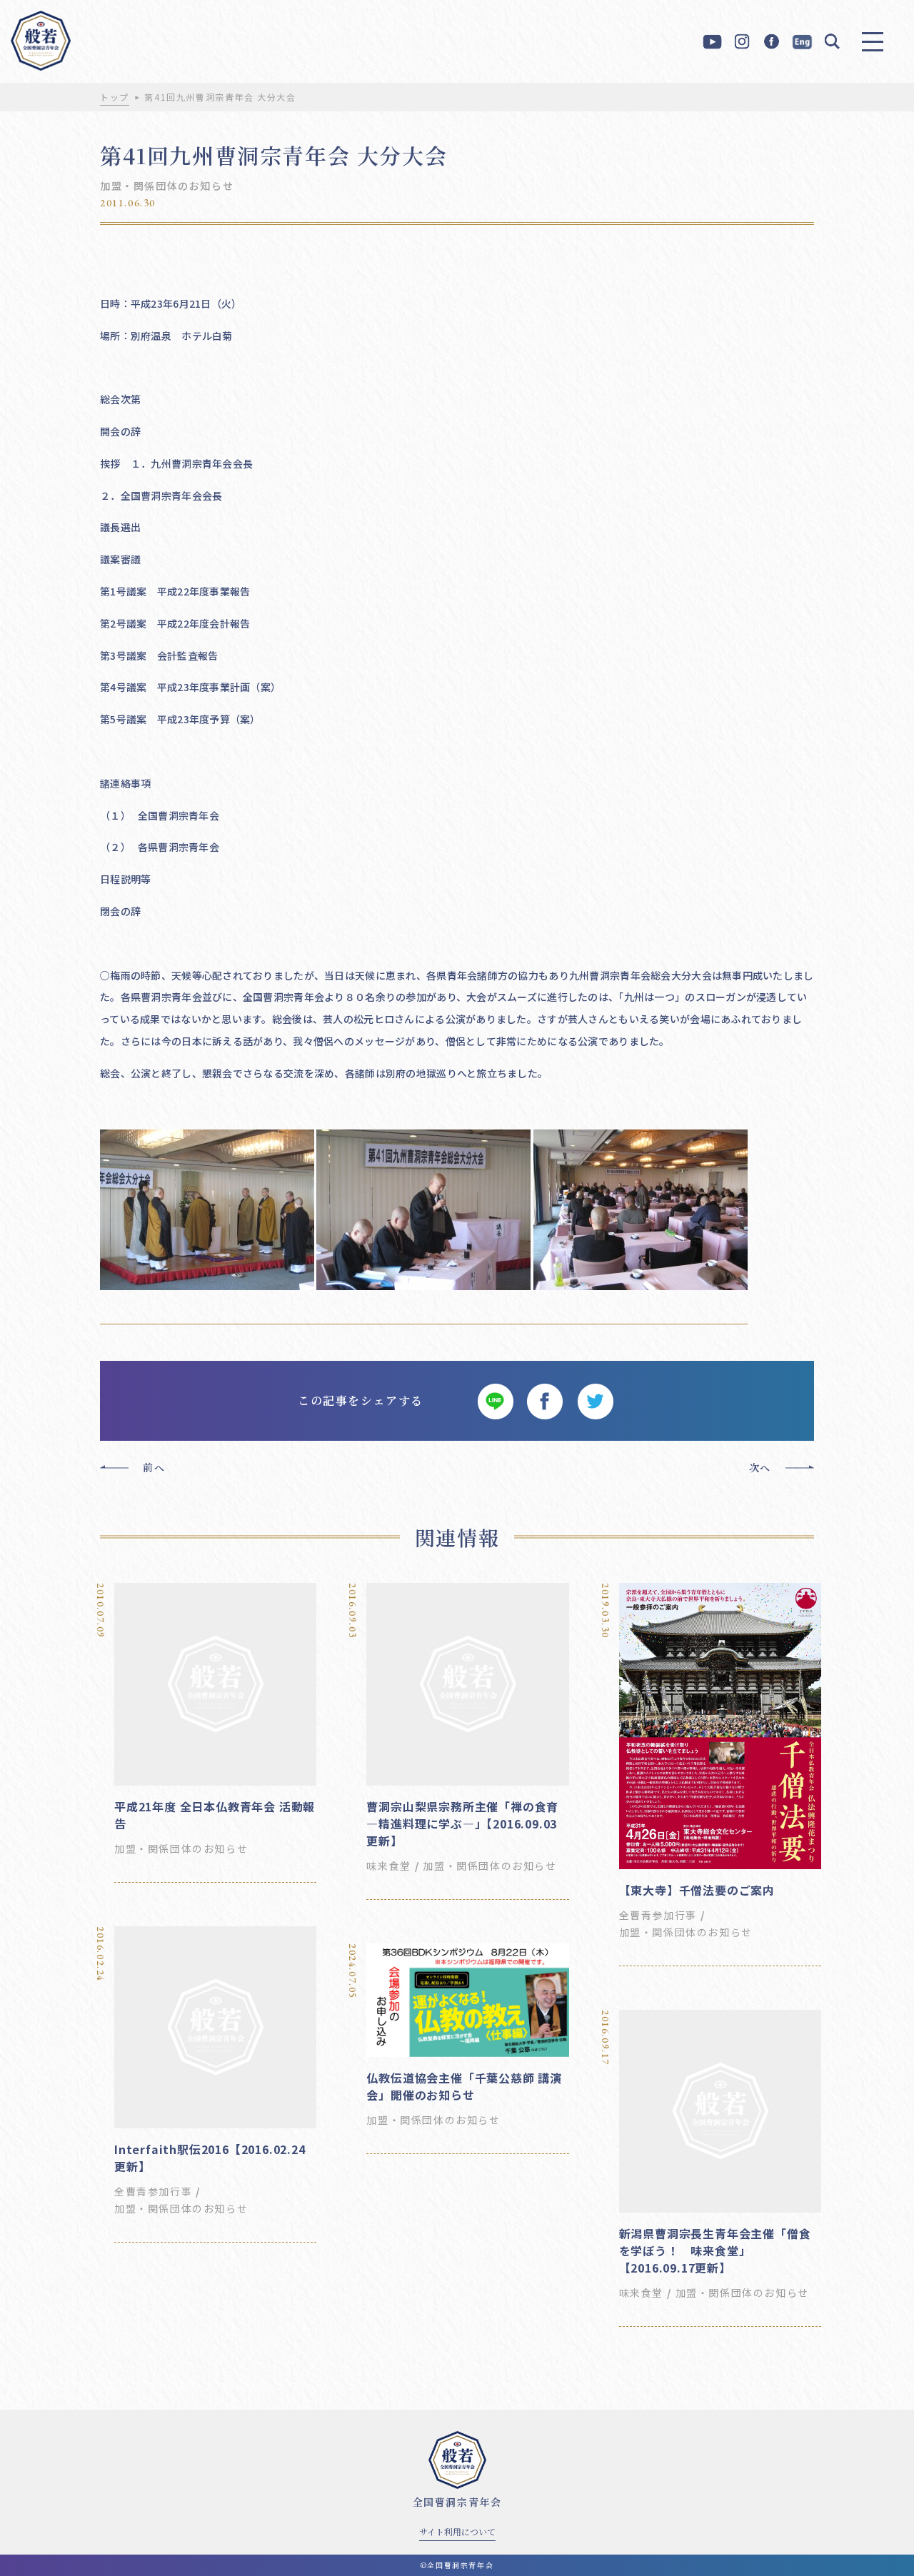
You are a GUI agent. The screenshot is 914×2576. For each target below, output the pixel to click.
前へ (154, 1467)
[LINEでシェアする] (495, 1401)
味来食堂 (388, 1866)
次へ (760, 1467)
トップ (115, 97)
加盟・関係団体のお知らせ (167, 186)
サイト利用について (457, 2531)
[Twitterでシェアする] (595, 1401)
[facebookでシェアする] (545, 1401)
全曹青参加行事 (658, 1915)
